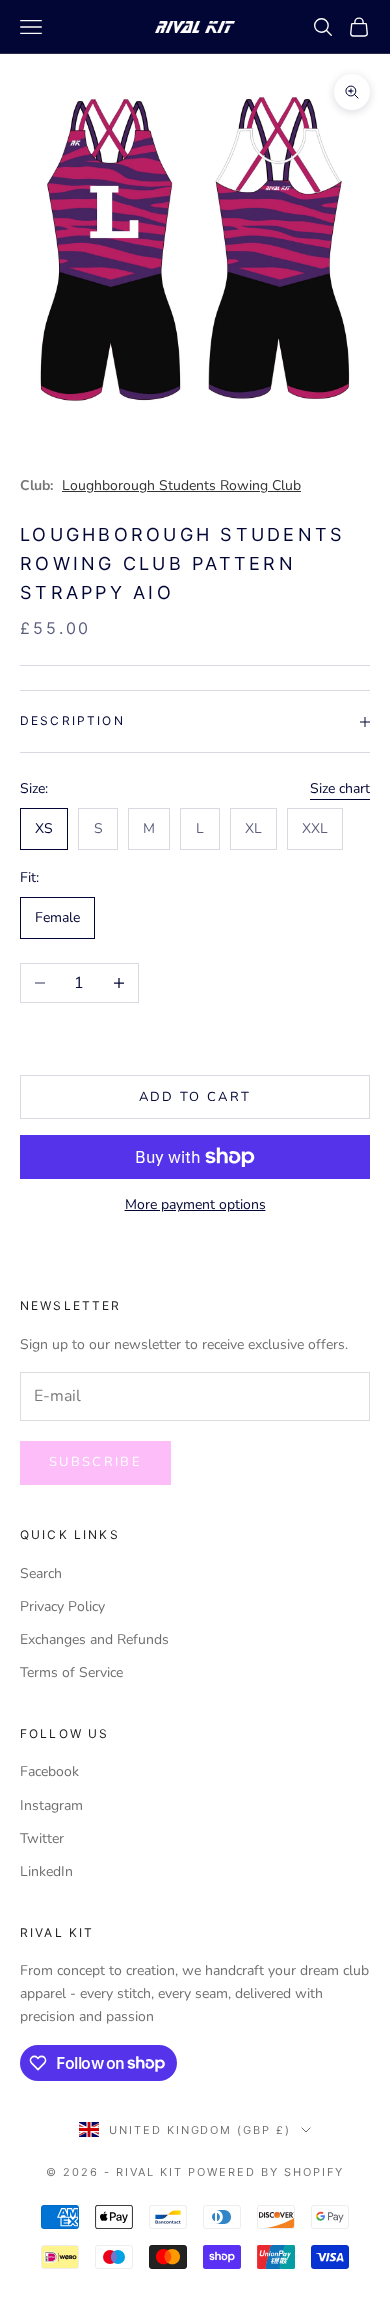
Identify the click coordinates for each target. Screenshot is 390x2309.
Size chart (340, 788)
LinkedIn (46, 1871)
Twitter (42, 1838)
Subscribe (95, 1462)
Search (41, 1573)
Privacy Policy (62, 1606)
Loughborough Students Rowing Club (181, 485)
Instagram (51, 1805)
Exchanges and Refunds (94, 1639)
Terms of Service (71, 1672)
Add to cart (195, 1097)
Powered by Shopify (266, 2172)
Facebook (49, 1771)
